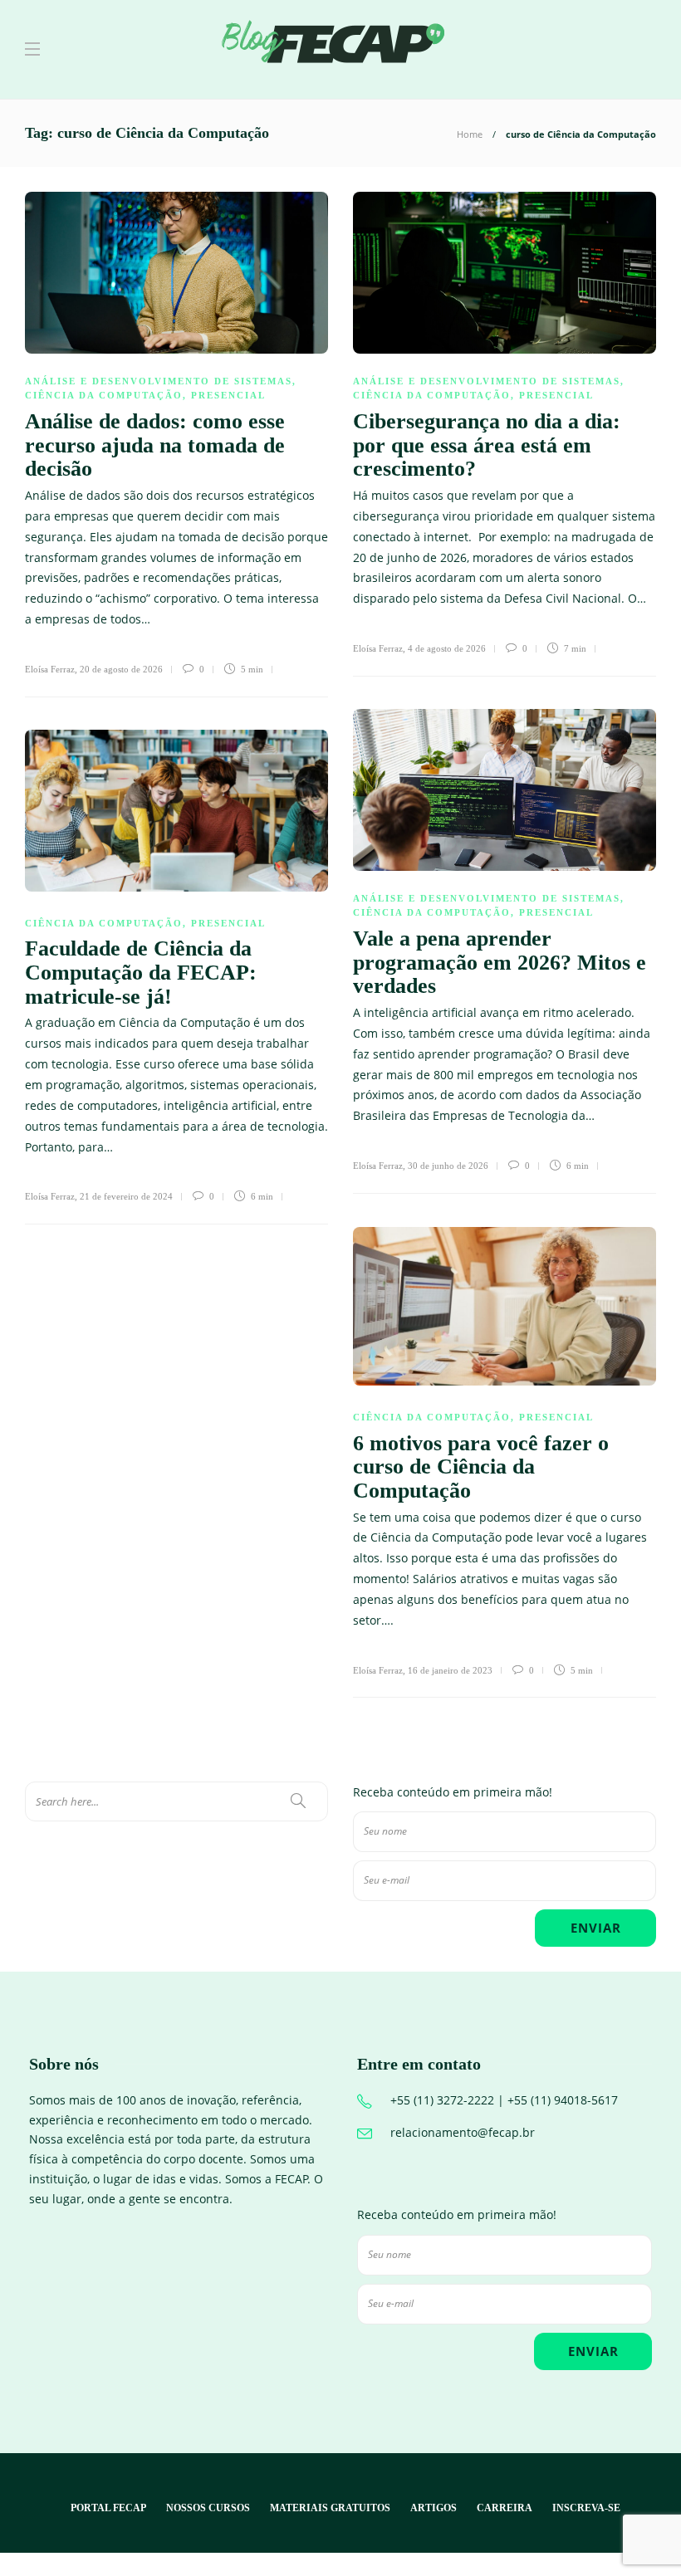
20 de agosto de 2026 (121, 669)
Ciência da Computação (104, 395)
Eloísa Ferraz (50, 669)
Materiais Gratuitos (330, 2508)
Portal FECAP (108, 2508)
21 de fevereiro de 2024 (126, 1196)
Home (470, 134)
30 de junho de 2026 (448, 1166)
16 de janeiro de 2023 (450, 1670)
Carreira (505, 2508)
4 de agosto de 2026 (447, 648)
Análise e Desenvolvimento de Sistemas (159, 381)
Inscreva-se (586, 2508)
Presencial (228, 395)
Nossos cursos (208, 2508)
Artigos (434, 2508)
